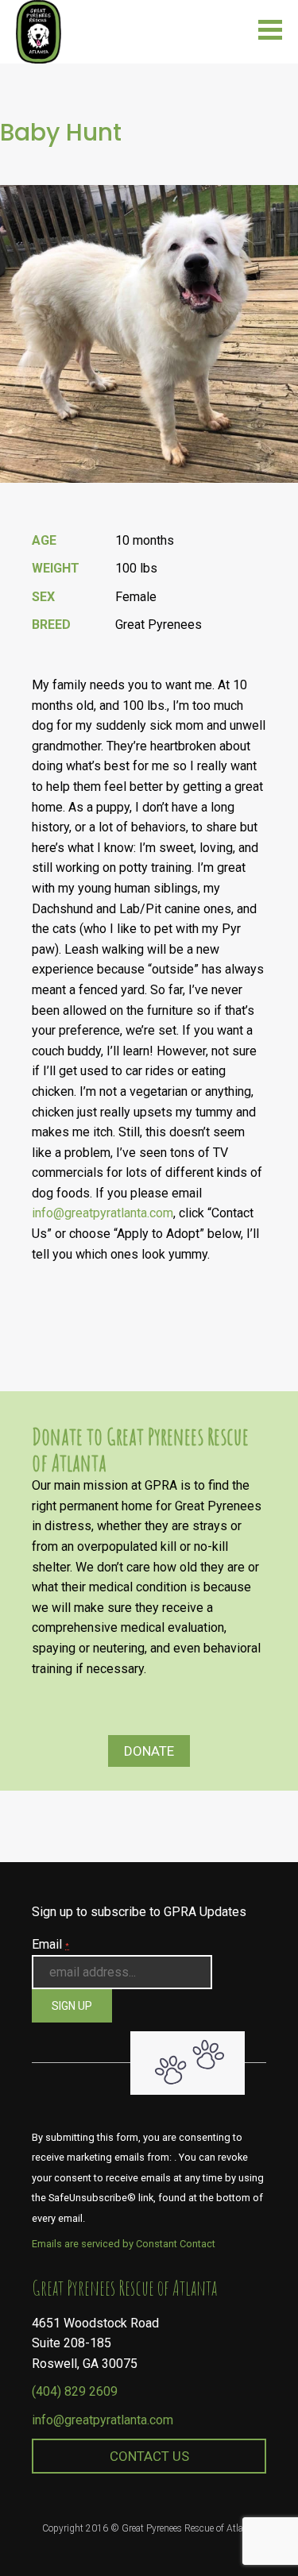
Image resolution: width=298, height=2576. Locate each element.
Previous (281, 507)
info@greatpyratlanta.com (103, 1213)
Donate (149, 1751)
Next (281, 507)
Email (50, 1944)
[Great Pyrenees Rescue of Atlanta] (39, 31)
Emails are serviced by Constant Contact (124, 2244)
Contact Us (149, 2456)
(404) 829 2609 (75, 2391)
